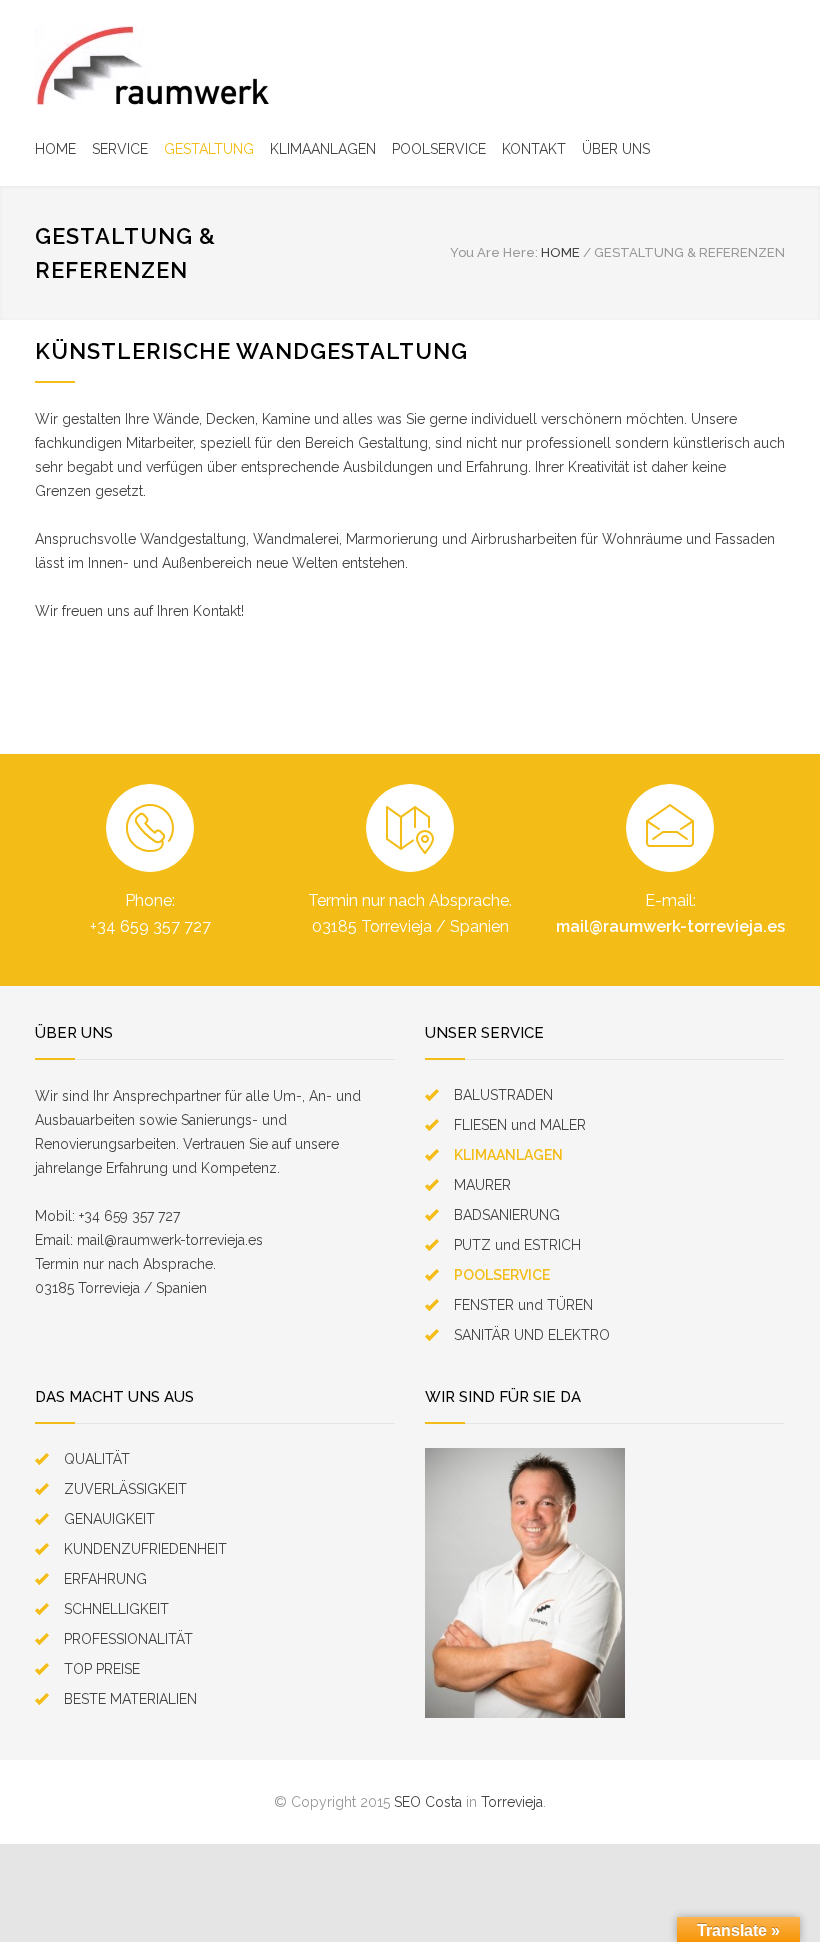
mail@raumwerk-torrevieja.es (670, 926)
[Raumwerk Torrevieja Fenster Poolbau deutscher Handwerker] (153, 65)
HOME (55, 149)
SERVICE (120, 149)
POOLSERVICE (439, 149)
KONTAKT (534, 149)
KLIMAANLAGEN (323, 149)
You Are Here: (494, 252)
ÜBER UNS (616, 149)
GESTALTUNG (209, 149)
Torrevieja (512, 1802)
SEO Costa (428, 1802)
